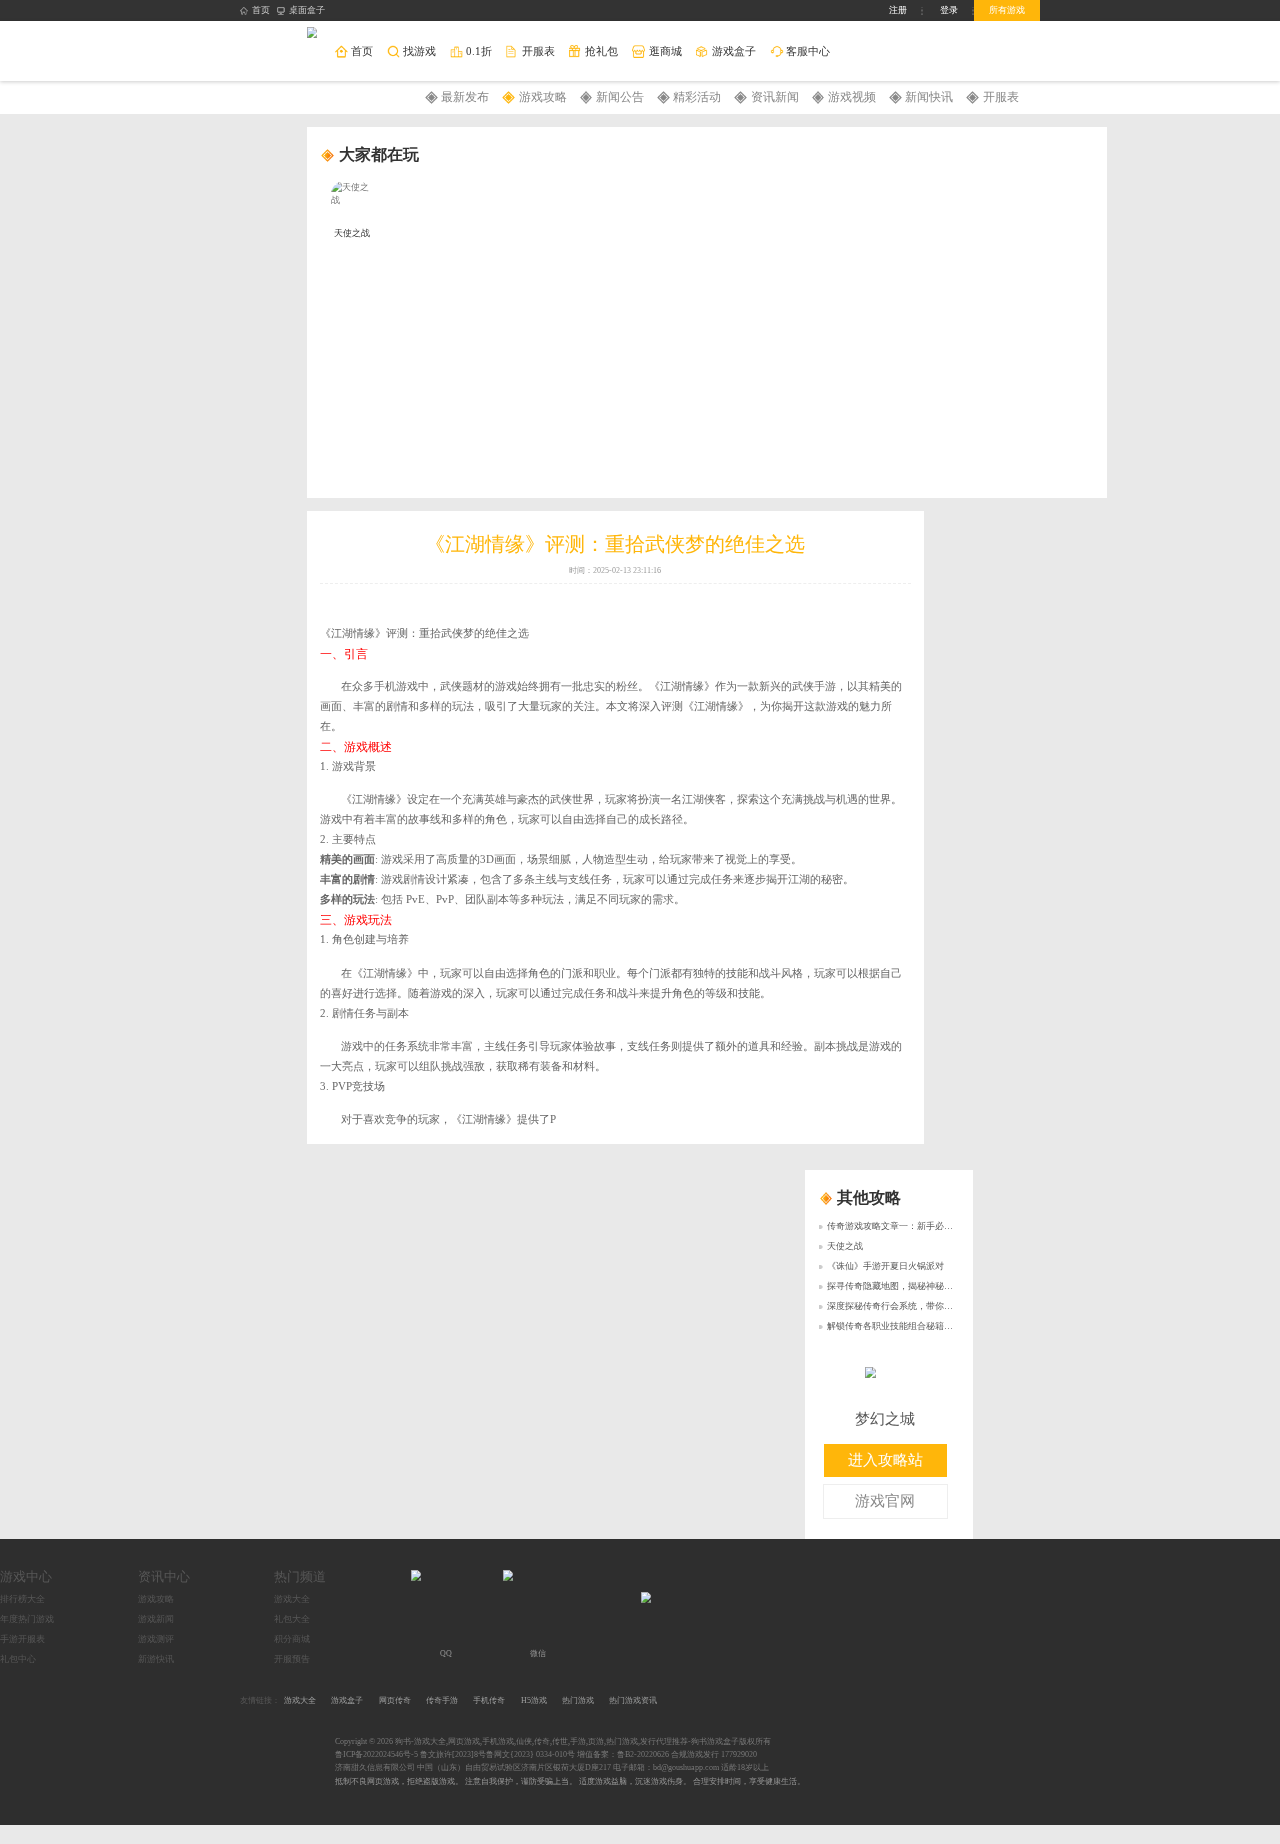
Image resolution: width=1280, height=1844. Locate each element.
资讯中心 (164, 1576)
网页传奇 (395, 1700)
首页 (261, 10)
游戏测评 (156, 1639)
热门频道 (300, 1576)
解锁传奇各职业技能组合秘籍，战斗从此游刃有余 (926, 1326)
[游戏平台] (312, 33)
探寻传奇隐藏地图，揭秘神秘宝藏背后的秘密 (917, 1286)
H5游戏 (534, 1700)
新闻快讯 (929, 97)
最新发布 (465, 97)
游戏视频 (852, 97)
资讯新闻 (775, 97)
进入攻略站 (885, 1460)
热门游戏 (578, 1700)
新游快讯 (156, 1659)
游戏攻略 (543, 97)
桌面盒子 (307, 10)
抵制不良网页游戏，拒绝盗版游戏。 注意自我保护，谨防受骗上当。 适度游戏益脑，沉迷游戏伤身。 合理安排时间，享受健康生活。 (570, 1781)
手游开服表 (22, 1639)
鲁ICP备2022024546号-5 (376, 1754)
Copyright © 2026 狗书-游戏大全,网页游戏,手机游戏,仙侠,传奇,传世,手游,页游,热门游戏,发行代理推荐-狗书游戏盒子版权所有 (553, 1741)
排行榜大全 (22, 1599)
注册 (898, 10)
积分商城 (292, 1639)
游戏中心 (26, 1576)
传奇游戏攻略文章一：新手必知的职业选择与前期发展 (935, 1226)
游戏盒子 (347, 1700)
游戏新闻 (156, 1619)
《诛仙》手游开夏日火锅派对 (885, 1266)
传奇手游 (442, 1700)
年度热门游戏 (27, 1619)
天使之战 (845, 1246)
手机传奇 (489, 1700)
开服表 (1001, 97)
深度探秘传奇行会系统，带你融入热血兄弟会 (917, 1306)
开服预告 (292, 1659)
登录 (949, 10)
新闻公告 (620, 97)
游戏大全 (292, 1599)
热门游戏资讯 (633, 1700)
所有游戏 (1007, 10)
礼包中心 (18, 1659)
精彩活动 (697, 97)
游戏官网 (885, 1501)
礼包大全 (292, 1619)
